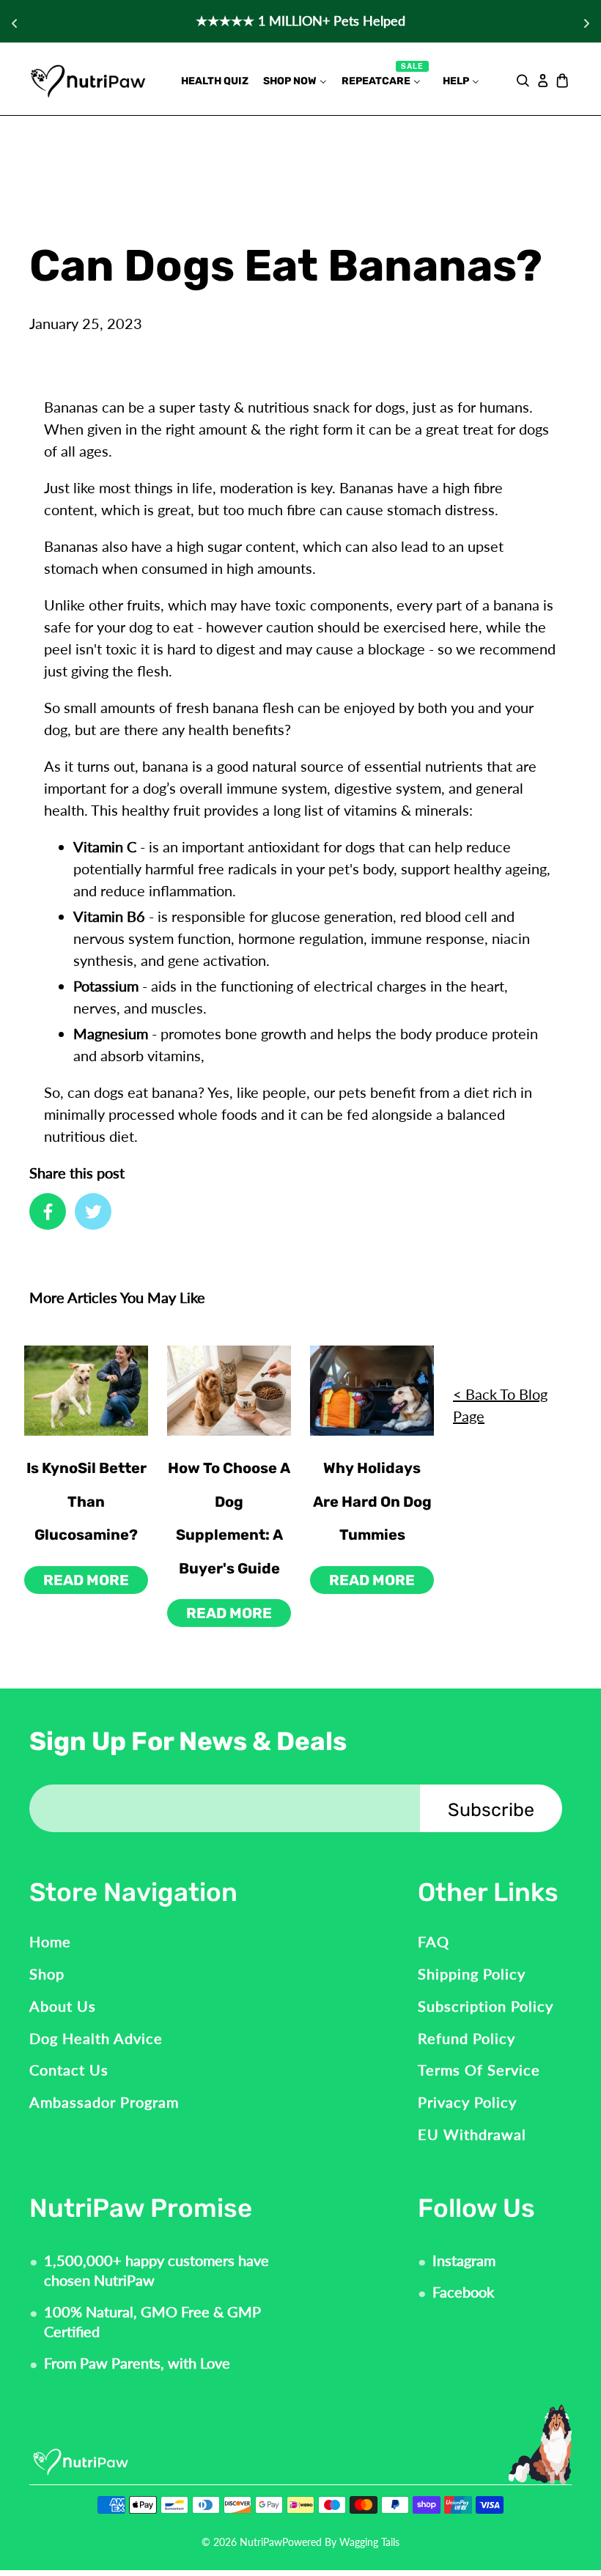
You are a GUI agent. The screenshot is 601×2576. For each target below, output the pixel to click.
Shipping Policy (472, 1974)
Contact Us (69, 2070)
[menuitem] (215, 81)
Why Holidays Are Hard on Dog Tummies (372, 1501)
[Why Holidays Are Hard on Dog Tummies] (372, 1391)
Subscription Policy (486, 2006)
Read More (86, 1580)
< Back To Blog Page (500, 1405)
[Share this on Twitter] (93, 1211)
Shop (47, 1974)
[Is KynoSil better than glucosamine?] (86, 1391)
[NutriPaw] (88, 80)
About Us (63, 2006)
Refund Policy (467, 2038)
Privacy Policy (467, 2102)
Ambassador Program (104, 2102)
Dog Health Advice (96, 2038)
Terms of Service (479, 2070)
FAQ (434, 1941)
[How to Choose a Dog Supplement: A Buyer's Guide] (229, 1391)
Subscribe (491, 1810)
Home (50, 1941)
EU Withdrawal (472, 2134)
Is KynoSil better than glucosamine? (86, 1501)
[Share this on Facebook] (48, 1211)
